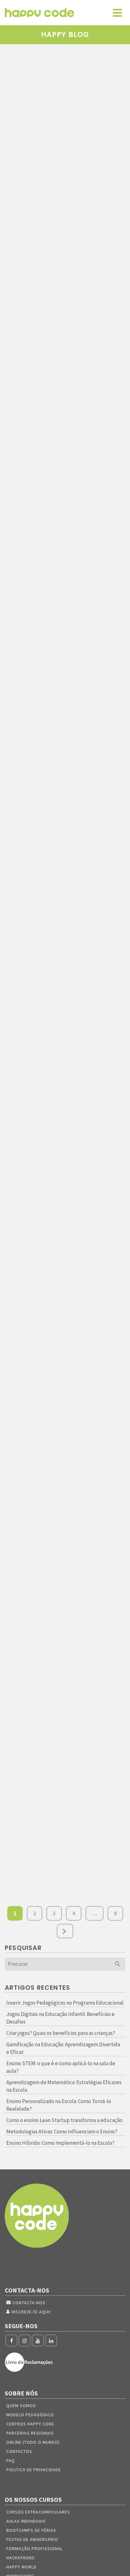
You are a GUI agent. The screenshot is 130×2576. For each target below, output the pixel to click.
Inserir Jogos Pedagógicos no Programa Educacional (65, 2003)
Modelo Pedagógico (30, 2415)
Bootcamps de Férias (31, 2530)
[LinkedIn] (51, 2340)
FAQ (11, 2460)
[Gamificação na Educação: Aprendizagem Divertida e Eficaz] (65, 698)
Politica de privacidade (34, 2470)
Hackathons (21, 2558)
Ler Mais (63, 236)
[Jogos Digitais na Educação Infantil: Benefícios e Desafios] (65, 299)
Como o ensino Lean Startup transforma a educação (64, 2120)
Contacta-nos (29, 2303)
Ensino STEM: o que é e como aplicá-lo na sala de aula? (61, 2067)
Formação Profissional (35, 2549)
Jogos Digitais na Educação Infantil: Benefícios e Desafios (60, 2018)
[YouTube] (38, 2340)
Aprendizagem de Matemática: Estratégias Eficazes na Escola (64, 2086)
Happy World (21, 2567)
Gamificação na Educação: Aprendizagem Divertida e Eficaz (63, 2048)
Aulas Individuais (26, 2521)
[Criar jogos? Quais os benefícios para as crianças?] (65, 503)
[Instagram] (25, 2340)
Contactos (19, 2451)
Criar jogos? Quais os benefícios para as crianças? (61, 2033)
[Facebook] (11, 2340)
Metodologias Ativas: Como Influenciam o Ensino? (62, 2132)
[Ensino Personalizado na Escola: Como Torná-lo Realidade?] (65, 1284)
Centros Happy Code (30, 2424)
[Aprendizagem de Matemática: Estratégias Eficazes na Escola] (65, 1074)
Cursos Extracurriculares (38, 2512)
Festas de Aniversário (32, 2539)
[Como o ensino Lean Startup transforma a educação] (65, 1450)
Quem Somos (21, 2406)
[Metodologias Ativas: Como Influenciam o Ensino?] (65, 1580)
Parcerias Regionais (30, 2433)
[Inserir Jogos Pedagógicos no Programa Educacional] (65, 99)
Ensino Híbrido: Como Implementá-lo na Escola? (60, 2143)
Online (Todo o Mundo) (33, 2442)
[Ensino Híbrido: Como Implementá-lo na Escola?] (65, 1743)
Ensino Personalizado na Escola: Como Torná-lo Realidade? (59, 2105)
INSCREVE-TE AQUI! (31, 2312)
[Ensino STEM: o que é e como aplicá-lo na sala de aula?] (65, 887)
